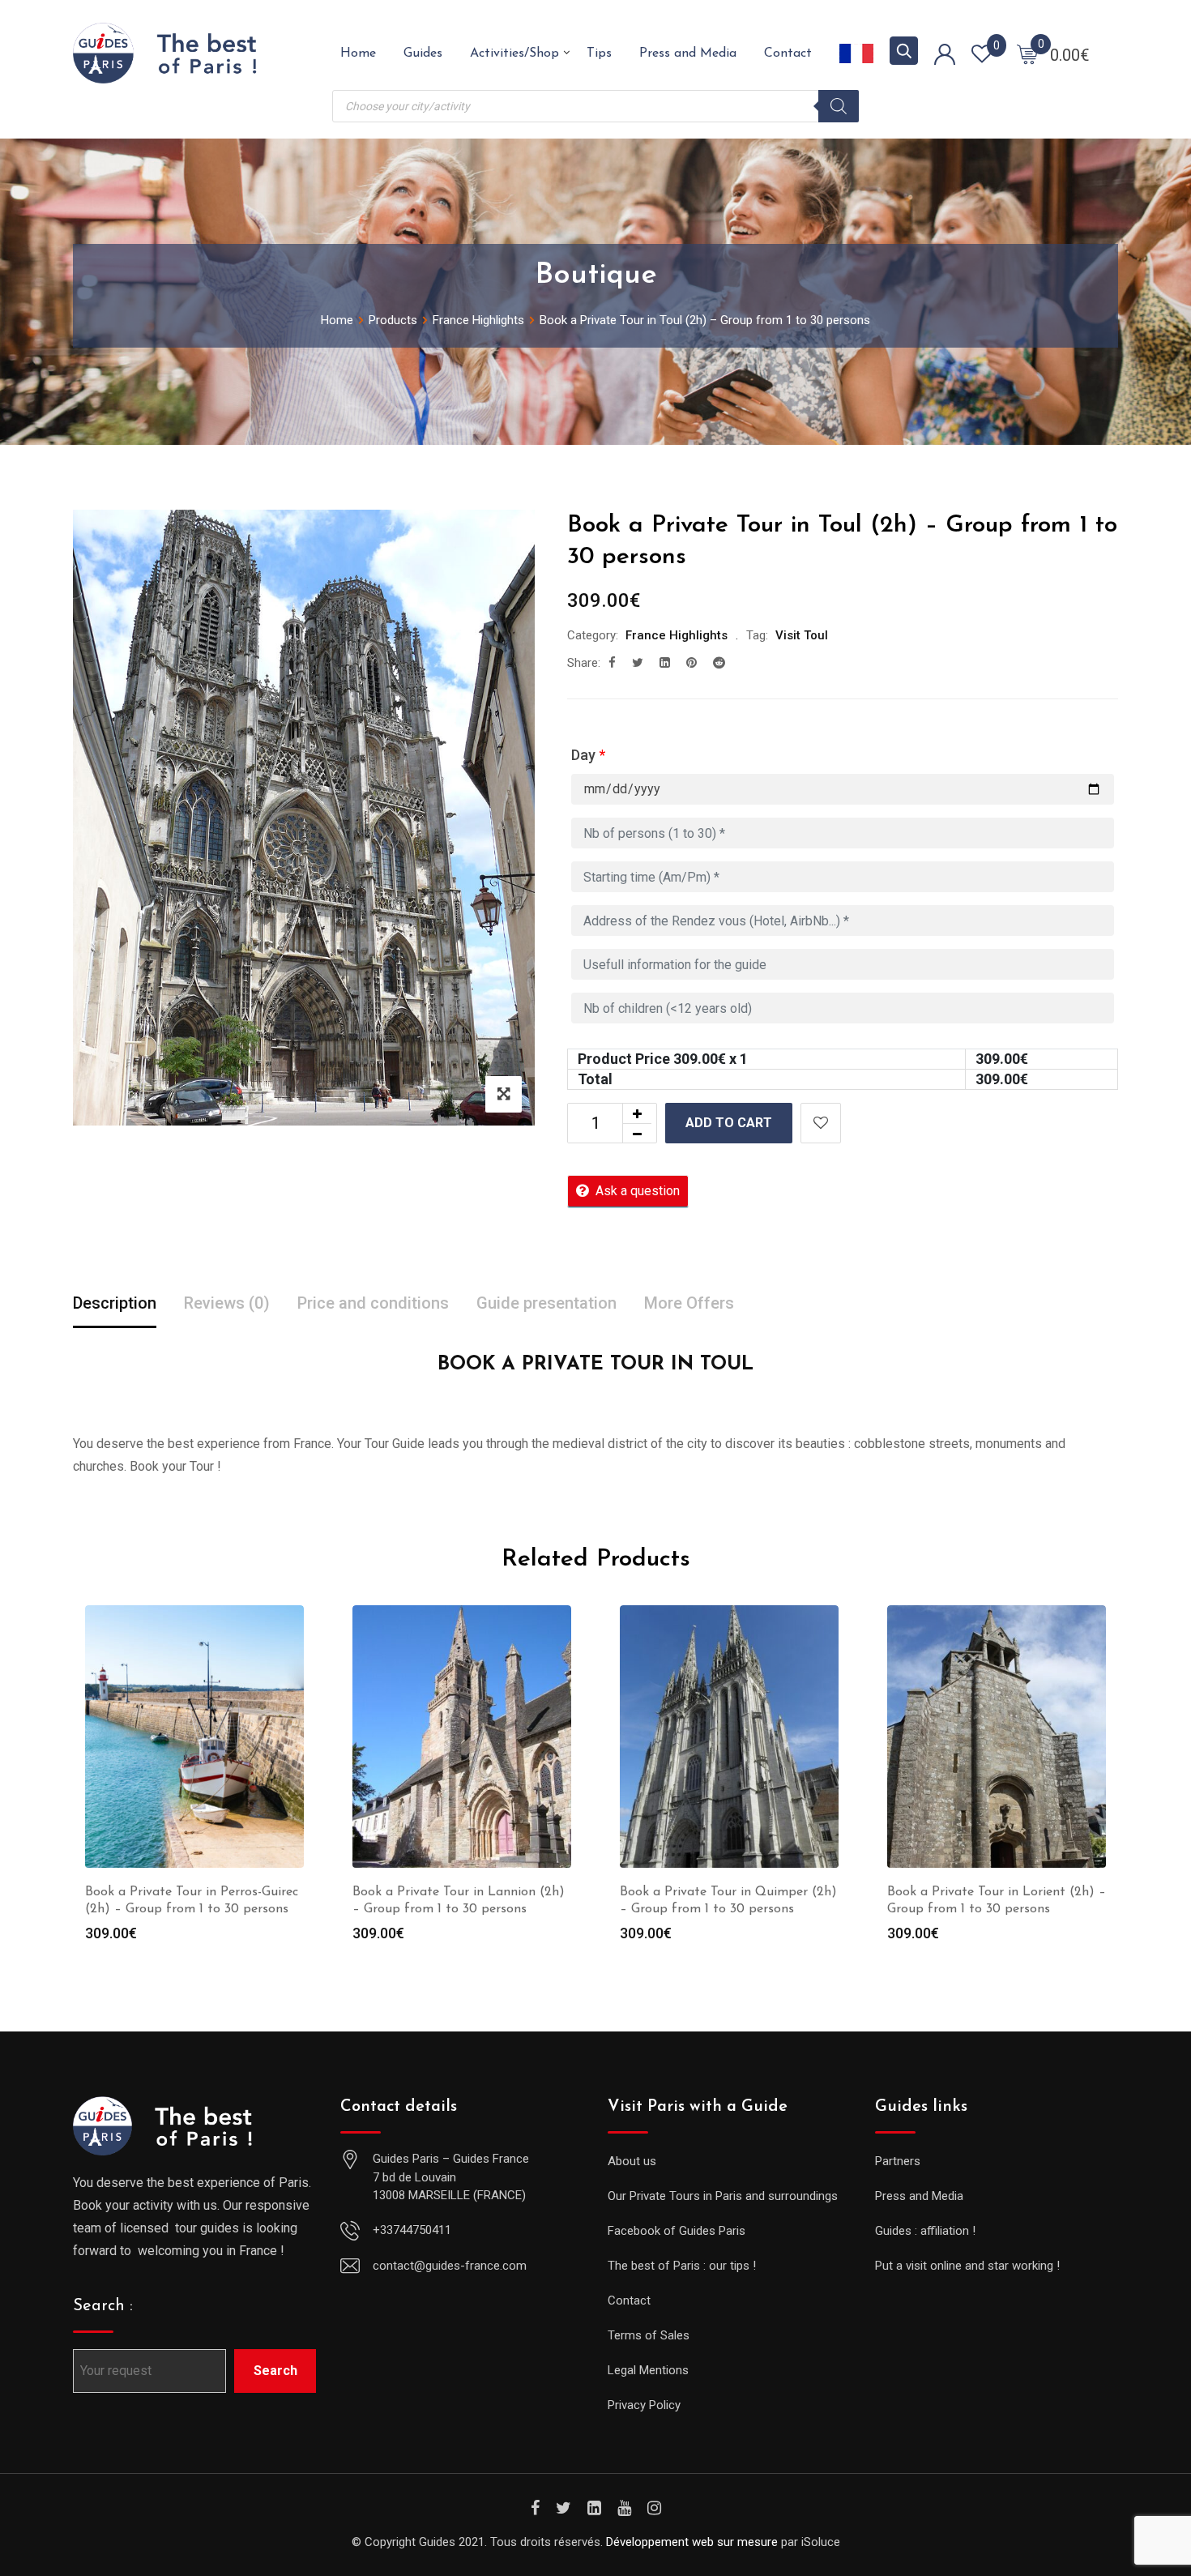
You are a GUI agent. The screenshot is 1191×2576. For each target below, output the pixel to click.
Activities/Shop (514, 53)
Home (358, 53)
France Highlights (677, 635)
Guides (423, 53)
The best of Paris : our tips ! (682, 2266)
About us (632, 2161)
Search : (103, 2306)
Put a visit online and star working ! (967, 2266)
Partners (898, 2161)
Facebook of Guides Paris (677, 2231)
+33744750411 (412, 2230)
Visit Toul (802, 635)
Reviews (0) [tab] (227, 1303)
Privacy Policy (644, 2405)
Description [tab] (115, 1303)
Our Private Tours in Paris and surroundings (723, 2196)
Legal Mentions (648, 2370)
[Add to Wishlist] (821, 1123)
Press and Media (688, 53)
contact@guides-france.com (450, 2266)
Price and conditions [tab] (373, 1303)
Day (588, 755)
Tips (599, 53)
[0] (1027, 53)
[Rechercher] (839, 106)
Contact (788, 53)
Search (275, 2371)
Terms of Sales (649, 2335)
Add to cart (729, 1123)
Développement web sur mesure (692, 2542)
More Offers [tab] (689, 1303)
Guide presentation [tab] (546, 1303)
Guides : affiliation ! (925, 2231)
